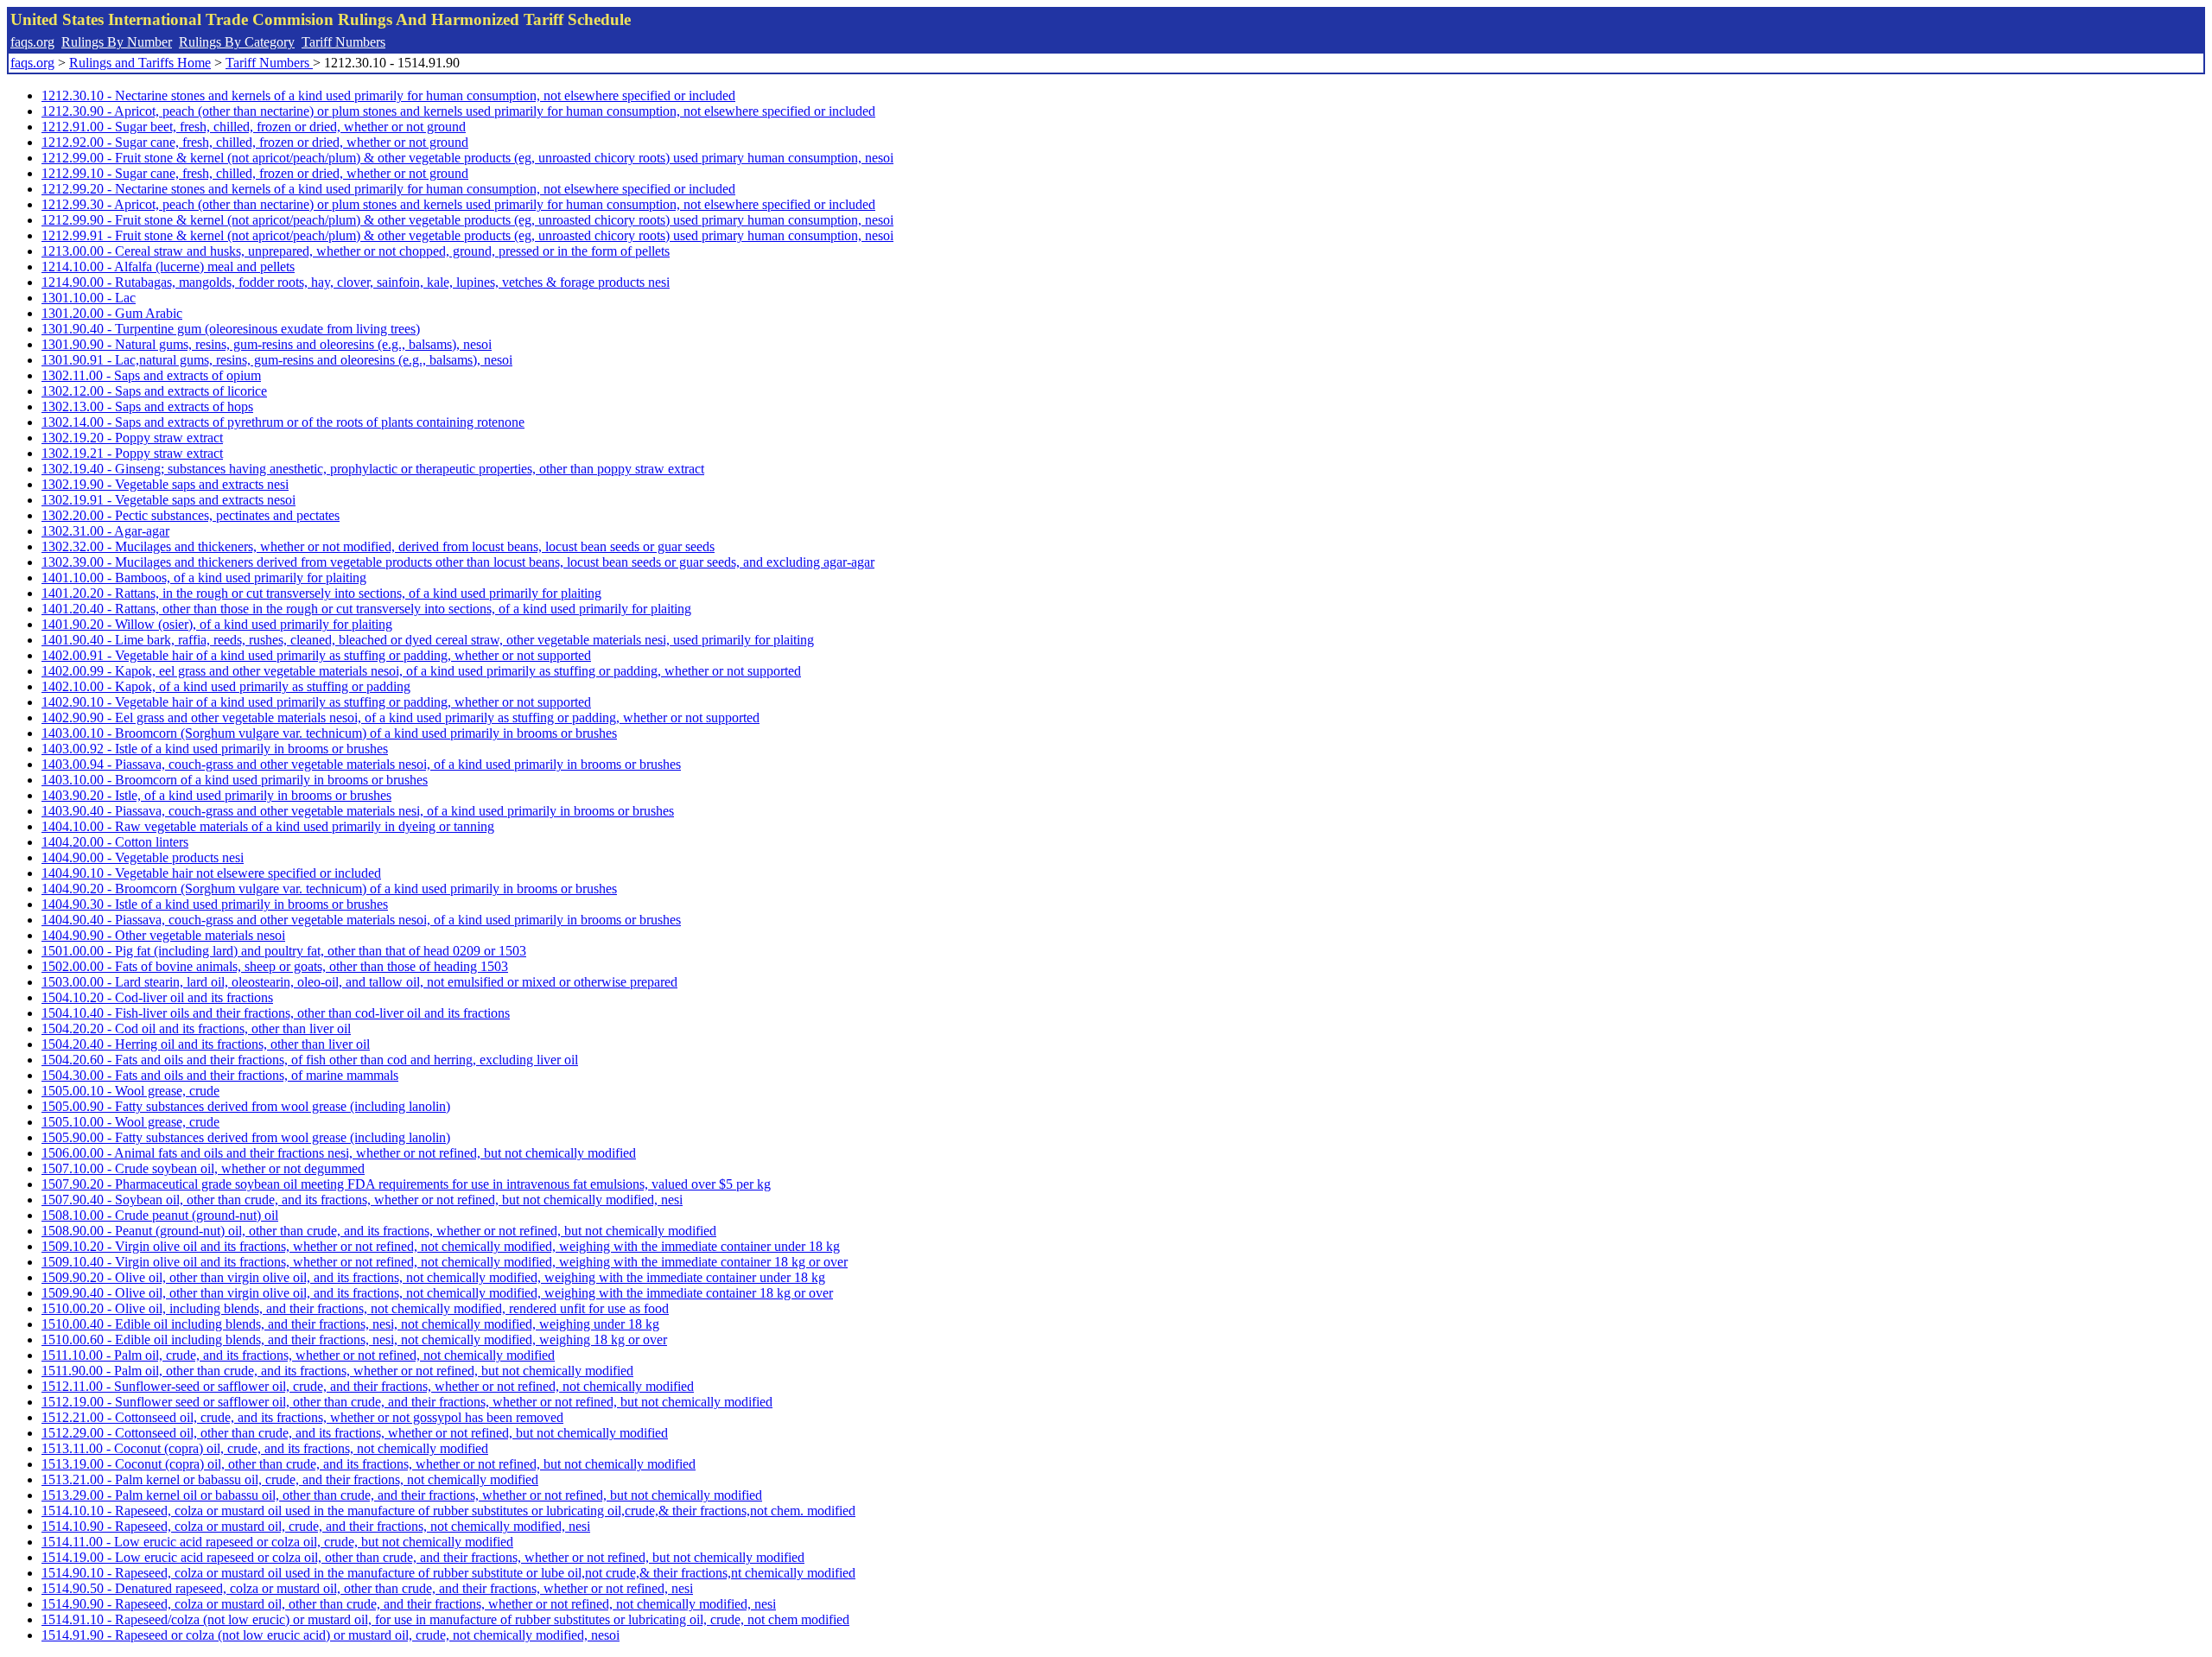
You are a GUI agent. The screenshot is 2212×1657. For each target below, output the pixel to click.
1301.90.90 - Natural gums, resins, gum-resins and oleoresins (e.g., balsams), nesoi (267, 344)
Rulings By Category (237, 42)
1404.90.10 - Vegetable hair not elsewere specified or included (211, 873)
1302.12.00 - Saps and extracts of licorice (154, 391)
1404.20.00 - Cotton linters (115, 842)
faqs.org (32, 42)
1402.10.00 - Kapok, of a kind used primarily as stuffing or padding (226, 686)
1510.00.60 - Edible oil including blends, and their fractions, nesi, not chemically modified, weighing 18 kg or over (354, 1340)
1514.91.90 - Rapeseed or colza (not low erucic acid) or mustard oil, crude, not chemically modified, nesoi (331, 1635)
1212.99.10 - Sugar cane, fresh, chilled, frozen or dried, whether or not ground (255, 173)
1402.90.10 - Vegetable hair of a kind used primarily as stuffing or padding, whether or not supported (316, 702)
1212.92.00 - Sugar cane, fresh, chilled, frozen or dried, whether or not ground (255, 142)
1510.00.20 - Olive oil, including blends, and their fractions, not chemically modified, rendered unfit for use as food (355, 1308)
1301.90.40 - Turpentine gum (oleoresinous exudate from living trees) (231, 329)
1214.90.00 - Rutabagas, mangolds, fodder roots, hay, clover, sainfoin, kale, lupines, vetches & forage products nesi (356, 282)
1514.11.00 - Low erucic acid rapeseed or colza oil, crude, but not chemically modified (277, 1542)
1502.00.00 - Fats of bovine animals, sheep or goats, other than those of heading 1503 (275, 966)
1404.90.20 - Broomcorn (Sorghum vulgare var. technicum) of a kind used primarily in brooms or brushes (329, 889)
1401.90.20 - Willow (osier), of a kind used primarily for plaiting (217, 624)
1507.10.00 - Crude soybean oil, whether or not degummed (203, 1168)
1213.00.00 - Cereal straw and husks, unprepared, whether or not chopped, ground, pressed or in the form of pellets (356, 251)
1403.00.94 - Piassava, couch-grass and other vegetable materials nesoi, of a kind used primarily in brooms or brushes (361, 764)
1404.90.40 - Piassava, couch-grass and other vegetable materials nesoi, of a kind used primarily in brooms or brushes (361, 920)
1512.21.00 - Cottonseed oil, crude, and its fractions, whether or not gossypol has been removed (302, 1417)
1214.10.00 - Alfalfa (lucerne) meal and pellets (168, 267)
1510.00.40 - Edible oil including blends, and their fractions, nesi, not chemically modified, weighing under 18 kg (350, 1324)
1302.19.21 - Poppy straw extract (132, 453)
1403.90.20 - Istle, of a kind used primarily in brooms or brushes (216, 795)
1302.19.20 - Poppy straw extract (132, 438)
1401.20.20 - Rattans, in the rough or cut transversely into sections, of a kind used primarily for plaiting (321, 593)
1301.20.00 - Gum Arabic (112, 313)
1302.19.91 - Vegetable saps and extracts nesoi (168, 500)
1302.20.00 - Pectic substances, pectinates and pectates (191, 515)
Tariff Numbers (343, 42)
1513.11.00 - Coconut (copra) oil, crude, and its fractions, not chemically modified (265, 1448)
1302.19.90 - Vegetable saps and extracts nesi (165, 484)
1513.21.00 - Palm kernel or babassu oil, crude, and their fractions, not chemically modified (290, 1479)
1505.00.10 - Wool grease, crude (130, 1091)
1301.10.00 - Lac (89, 298)
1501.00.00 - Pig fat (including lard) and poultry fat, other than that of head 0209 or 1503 (284, 951)
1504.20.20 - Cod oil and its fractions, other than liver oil (196, 1028)
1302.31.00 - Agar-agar (105, 531)
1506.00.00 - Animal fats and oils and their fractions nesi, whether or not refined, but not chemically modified (339, 1153)
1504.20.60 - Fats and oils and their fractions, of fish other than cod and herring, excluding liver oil (310, 1060)
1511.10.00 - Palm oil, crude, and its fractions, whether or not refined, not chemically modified (298, 1355)
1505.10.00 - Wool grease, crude (130, 1122)
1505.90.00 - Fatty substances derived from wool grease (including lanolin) (246, 1137)
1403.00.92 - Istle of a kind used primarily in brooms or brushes (215, 749)
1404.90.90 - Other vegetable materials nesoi (163, 935)
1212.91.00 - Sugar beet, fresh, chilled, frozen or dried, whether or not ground (254, 127)
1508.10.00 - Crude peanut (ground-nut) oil (160, 1215)
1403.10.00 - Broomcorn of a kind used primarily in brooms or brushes (235, 780)
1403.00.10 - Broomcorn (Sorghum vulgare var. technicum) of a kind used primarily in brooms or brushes (329, 733)
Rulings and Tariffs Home (140, 63)
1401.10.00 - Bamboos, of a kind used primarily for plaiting (204, 578)
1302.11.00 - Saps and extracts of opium (151, 375)
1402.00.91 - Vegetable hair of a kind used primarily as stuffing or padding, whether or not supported (316, 655)
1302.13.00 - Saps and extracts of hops (147, 406)
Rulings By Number (117, 42)
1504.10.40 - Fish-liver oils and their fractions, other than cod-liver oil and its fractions (276, 1013)
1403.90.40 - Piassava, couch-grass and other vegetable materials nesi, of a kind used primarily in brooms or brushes (358, 811)
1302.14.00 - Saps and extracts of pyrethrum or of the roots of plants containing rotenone (283, 422)
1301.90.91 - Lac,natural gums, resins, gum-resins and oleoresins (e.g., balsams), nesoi (277, 360)
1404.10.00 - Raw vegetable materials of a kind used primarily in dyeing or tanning (268, 826)
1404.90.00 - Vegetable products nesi (143, 857)
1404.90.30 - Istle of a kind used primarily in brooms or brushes (215, 904)
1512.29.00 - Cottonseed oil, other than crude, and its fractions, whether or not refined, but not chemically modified (355, 1433)
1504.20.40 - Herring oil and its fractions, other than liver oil (206, 1044)
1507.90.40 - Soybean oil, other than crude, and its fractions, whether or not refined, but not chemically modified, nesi (362, 1200)
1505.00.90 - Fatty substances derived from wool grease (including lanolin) (246, 1106)
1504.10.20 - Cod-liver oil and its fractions (157, 997)
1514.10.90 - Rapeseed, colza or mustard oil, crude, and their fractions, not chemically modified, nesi (316, 1526)
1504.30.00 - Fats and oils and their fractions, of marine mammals (220, 1075)
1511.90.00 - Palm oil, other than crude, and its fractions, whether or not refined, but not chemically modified (337, 1371)
